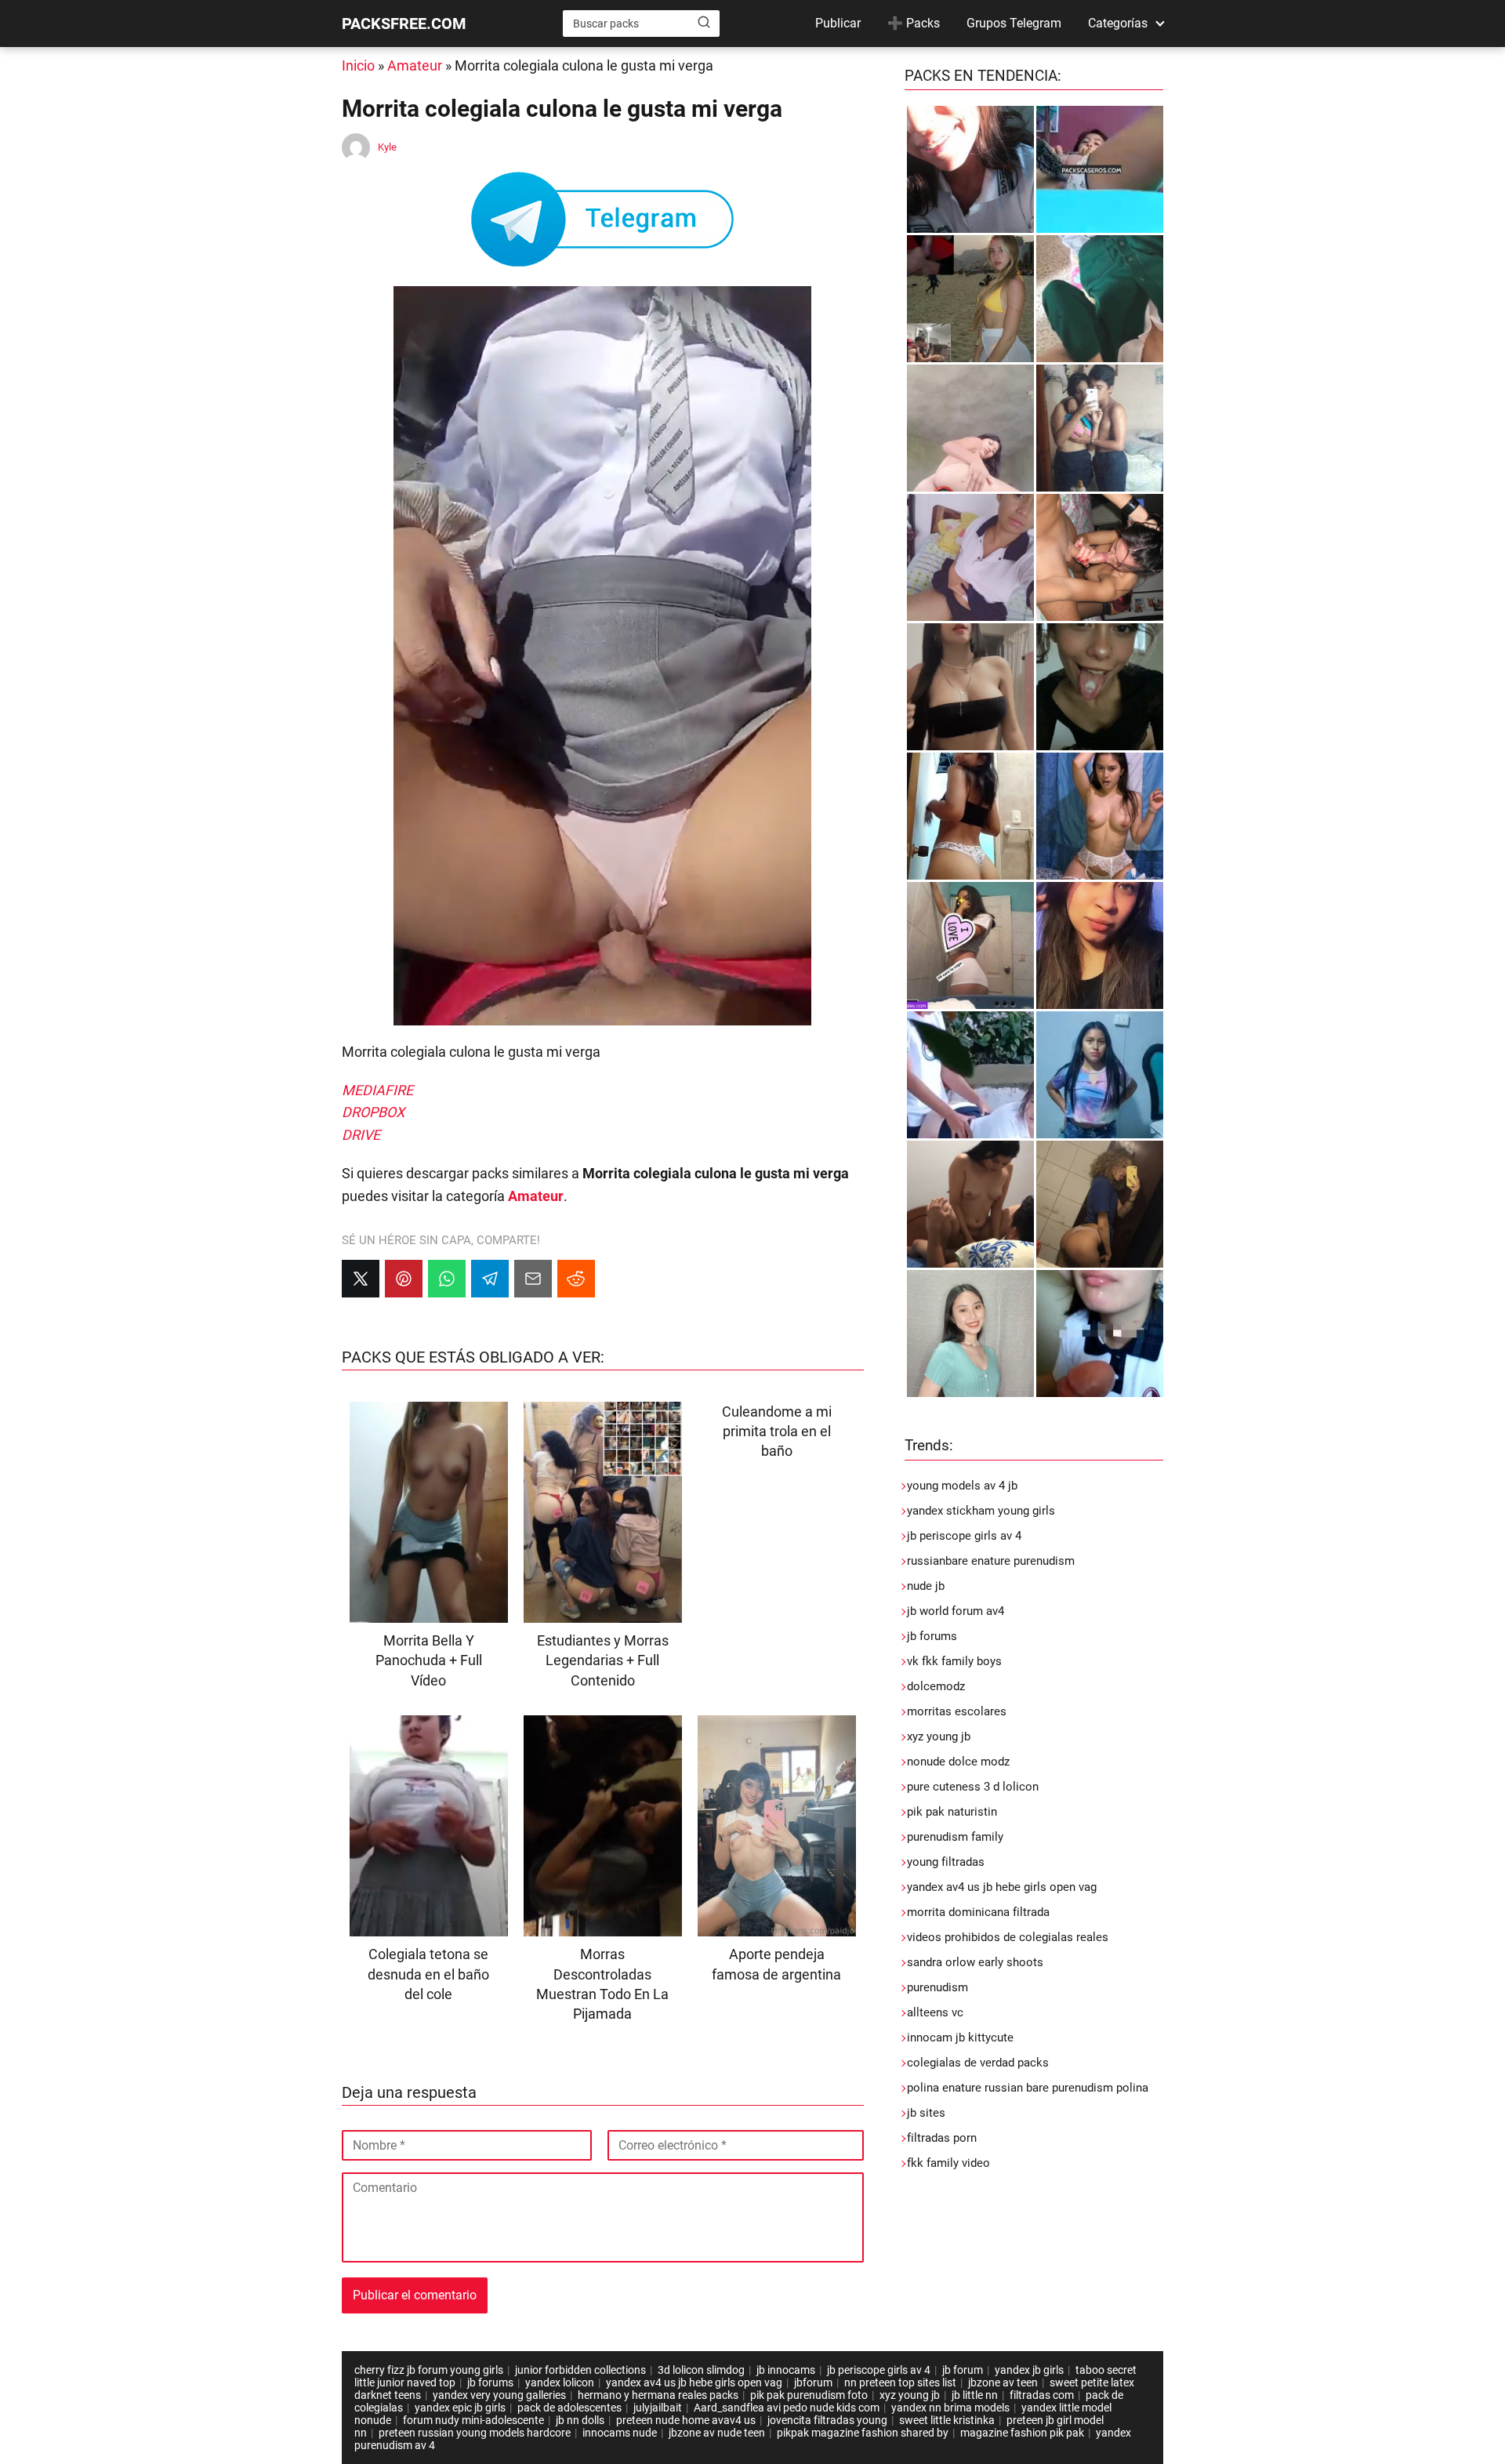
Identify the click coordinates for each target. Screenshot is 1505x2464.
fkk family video (948, 2163)
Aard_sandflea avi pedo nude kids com (787, 2408)
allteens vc (935, 2012)
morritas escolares (957, 1711)
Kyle (387, 147)
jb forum (963, 2370)
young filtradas (946, 1862)
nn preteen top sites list (900, 2382)
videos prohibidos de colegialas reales (1008, 1937)
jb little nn (975, 2395)
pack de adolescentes (569, 2408)
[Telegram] (490, 1279)
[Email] (533, 1279)
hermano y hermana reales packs (658, 2395)
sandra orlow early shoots (975, 1962)
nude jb (926, 1586)
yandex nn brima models (950, 2408)
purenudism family (955, 1837)
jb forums (932, 1636)
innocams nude (620, 2433)
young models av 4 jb (962, 1486)
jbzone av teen (1003, 2382)
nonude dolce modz (958, 1762)
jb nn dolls (580, 2420)
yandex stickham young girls (981, 1511)
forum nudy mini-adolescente (473, 2420)
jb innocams (786, 2370)
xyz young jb (939, 1736)
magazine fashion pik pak (1022, 2433)
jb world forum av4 (956, 1611)
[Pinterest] (404, 1279)
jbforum (813, 2382)
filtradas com (1042, 2395)
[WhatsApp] (447, 1279)
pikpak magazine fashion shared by (863, 2433)
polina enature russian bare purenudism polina (1028, 2088)
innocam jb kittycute (960, 2038)
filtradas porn (942, 2138)
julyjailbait (658, 2408)
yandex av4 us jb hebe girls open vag (1002, 1887)
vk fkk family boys (954, 1661)
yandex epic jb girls (460, 2408)
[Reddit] (576, 1279)
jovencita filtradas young (827, 2420)
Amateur (415, 65)
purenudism (937, 1987)
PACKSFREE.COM (404, 24)
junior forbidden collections (580, 2370)
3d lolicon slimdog (701, 2370)
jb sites (926, 2113)
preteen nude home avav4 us (686, 2420)
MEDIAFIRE (377, 1090)
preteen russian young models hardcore (475, 2433)
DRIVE (361, 1135)
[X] (361, 1279)
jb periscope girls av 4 (964, 1536)
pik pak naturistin (952, 1812)
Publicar (838, 23)
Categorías (1118, 23)
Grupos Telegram (1014, 23)
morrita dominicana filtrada (978, 1912)
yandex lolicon (560, 2382)
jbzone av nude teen (717, 2433)
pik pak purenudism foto (809, 2395)
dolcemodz (936, 1686)
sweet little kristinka (947, 2420)
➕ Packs (914, 23)
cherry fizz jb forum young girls (429, 2370)
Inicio (358, 65)
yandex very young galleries (499, 2395)
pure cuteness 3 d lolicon (973, 1787)
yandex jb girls (1029, 2370)
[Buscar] (704, 23)
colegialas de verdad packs (978, 2063)
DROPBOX (373, 1112)
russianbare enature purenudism (991, 1561)
